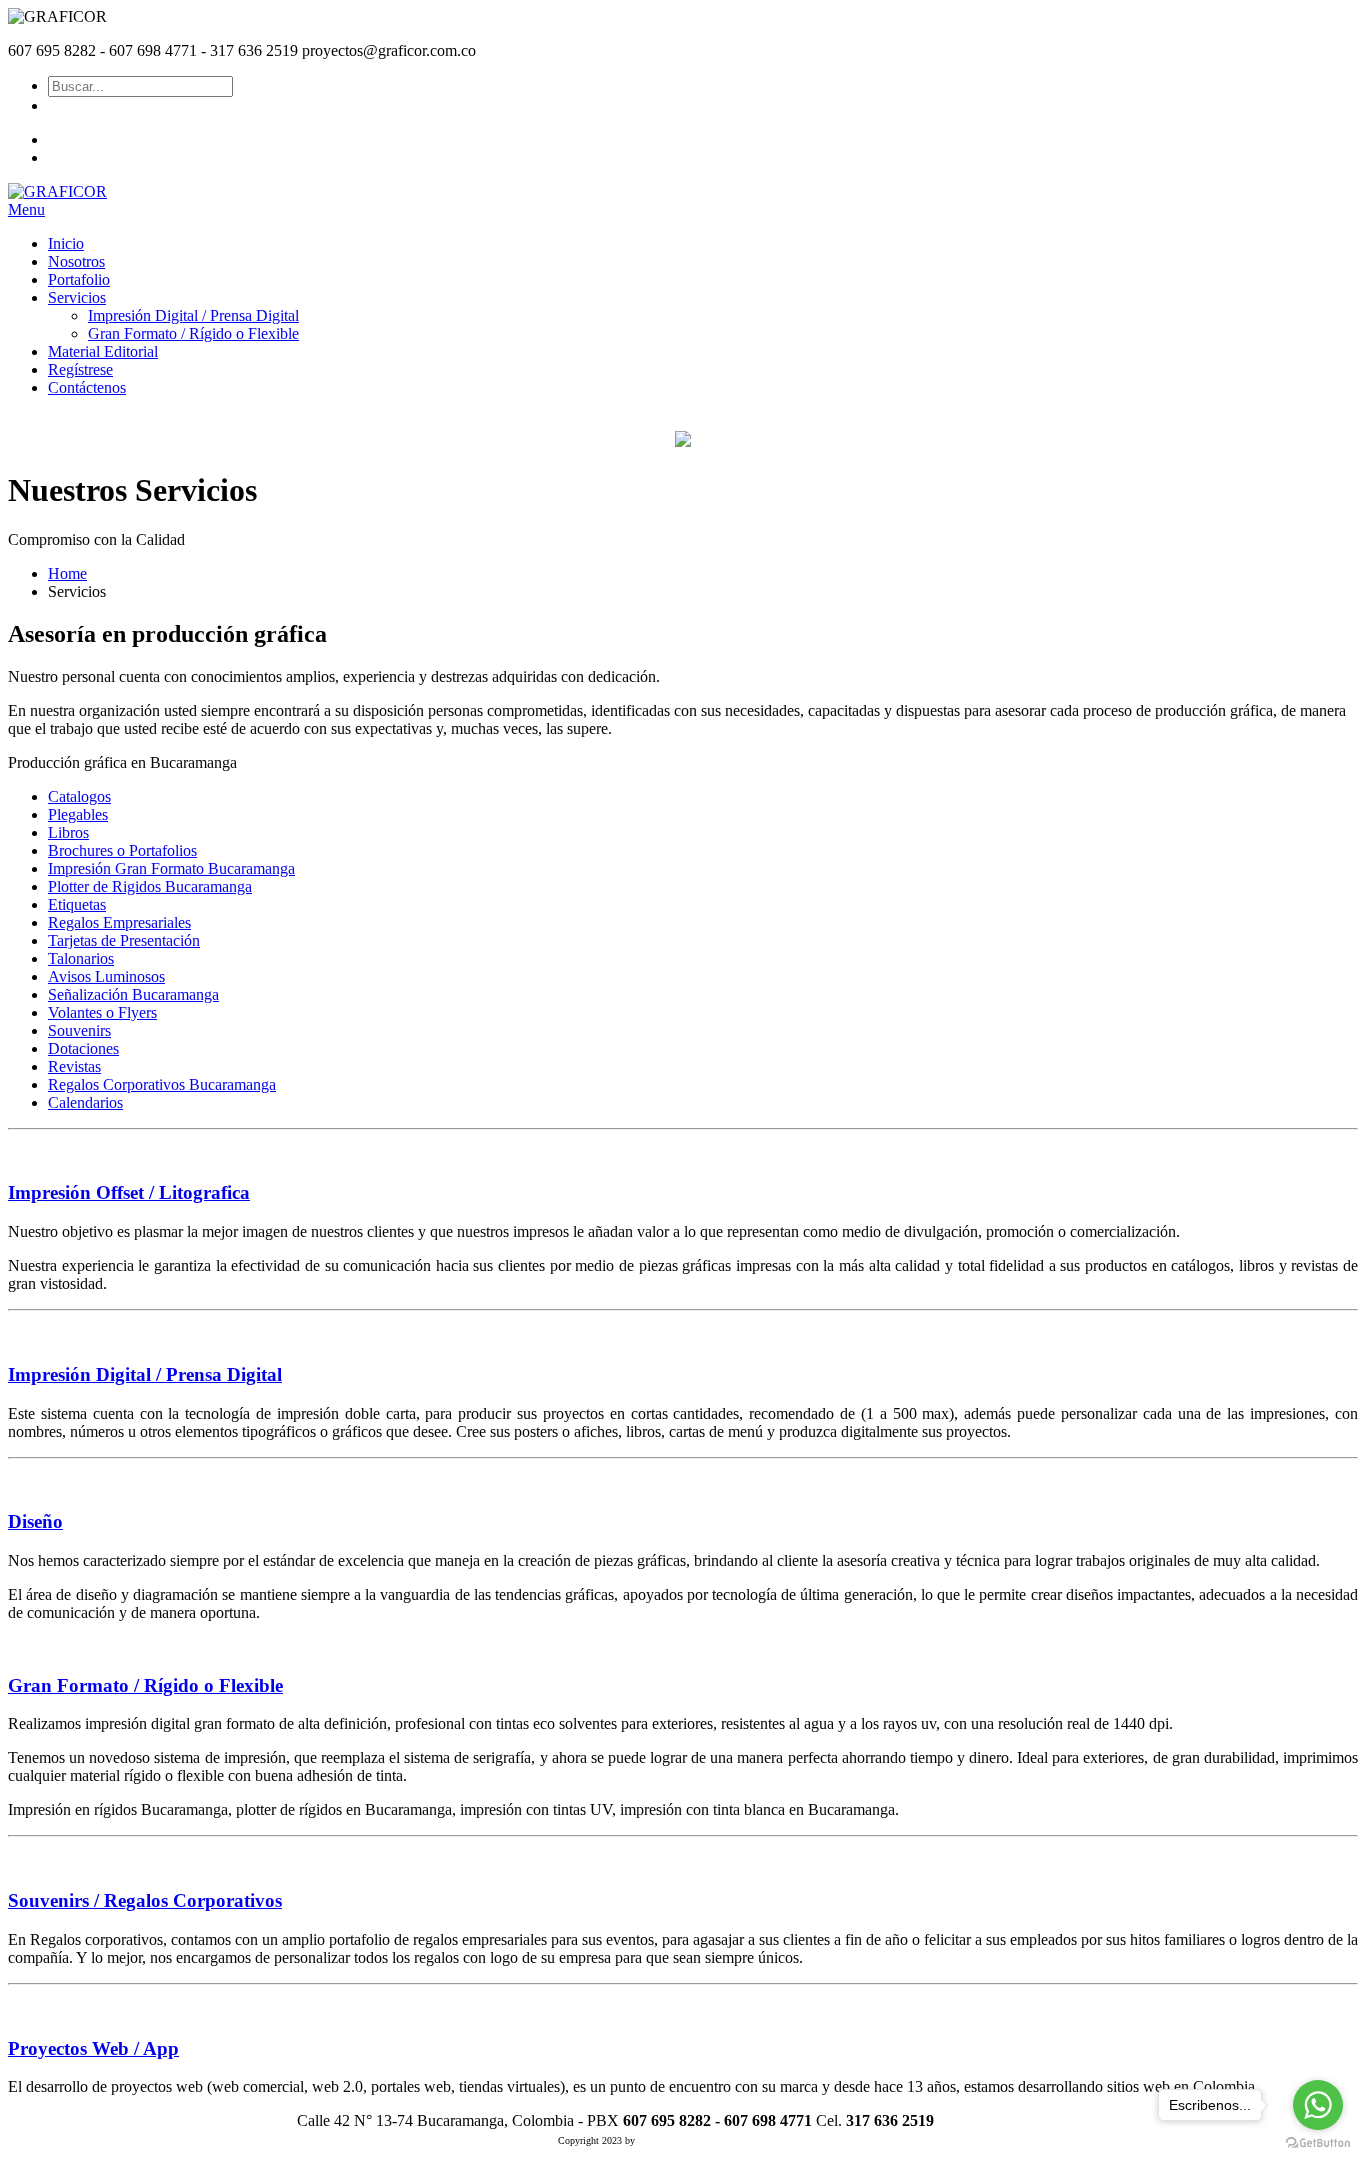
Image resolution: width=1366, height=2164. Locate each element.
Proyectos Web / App (93, 2048)
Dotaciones (83, 1048)
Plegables (78, 814)
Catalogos (79, 796)
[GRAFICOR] (57, 191)
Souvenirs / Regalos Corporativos (145, 1900)
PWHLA (654, 2140)
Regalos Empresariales (119, 922)
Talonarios (81, 958)
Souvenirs (79, 1030)
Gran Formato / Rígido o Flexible (145, 1685)
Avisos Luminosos (106, 976)
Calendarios (85, 1102)
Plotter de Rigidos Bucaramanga (150, 886)
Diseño (35, 1521)
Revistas (74, 1066)
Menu (26, 209)
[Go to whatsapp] (1318, 2105)
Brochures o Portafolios (122, 850)
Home (67, 573)
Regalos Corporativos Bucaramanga (162, 1084)
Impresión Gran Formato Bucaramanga (171, 868)
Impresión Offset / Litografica (129, 1192)
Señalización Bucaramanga (133, 994)
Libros (68, 832)
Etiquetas (77, 904)
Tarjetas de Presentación (124, 940)
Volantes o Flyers (102, 1012)
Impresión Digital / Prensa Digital (145, 1374)
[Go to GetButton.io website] (1318, 2143)
